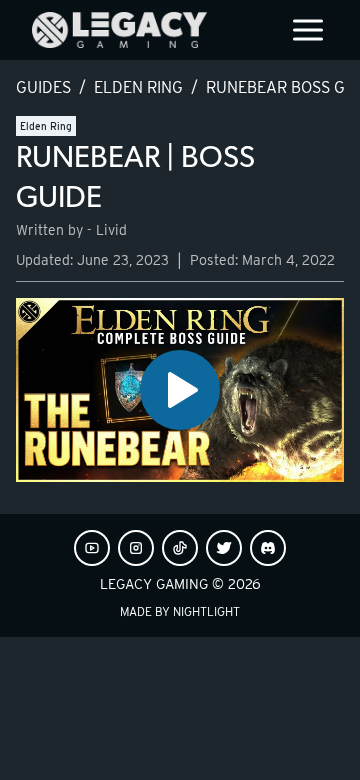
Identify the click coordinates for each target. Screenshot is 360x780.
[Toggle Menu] (308, 30)
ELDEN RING (138, 87)
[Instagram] (136, 548)
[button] (180, 390)
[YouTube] (92, 548)
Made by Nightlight (180, 611)
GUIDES (43, 87)
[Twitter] (224, 548)
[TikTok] (180, 548)
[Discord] (268, 548)
